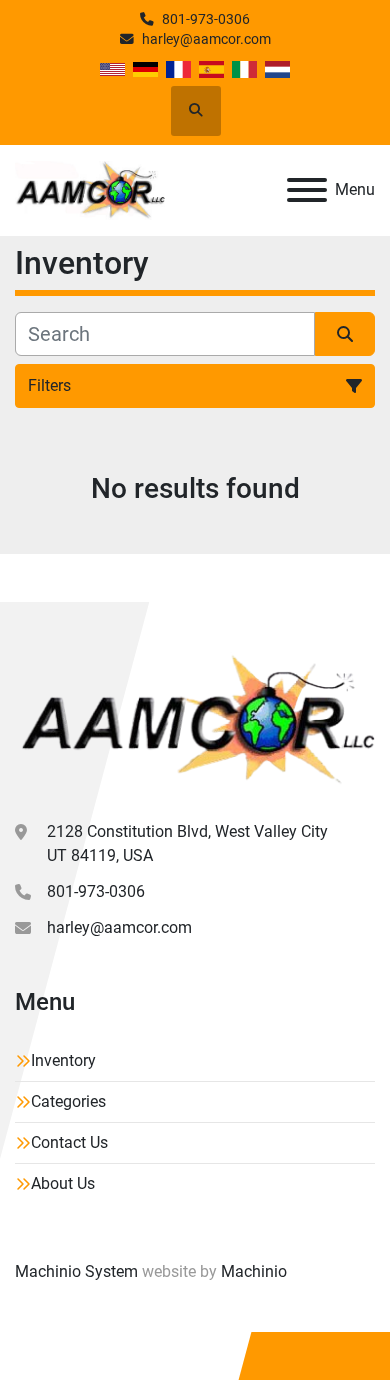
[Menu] (307, 190)
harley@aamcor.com (206, 39)
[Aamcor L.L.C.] (195, 718)
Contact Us (69, 1142)
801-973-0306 (206, 19)
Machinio (254, 1271)
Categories (68, 1101)
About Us (63, 1183)
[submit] (345, 334)
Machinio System (76, 1271)
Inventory (63, 1060)
